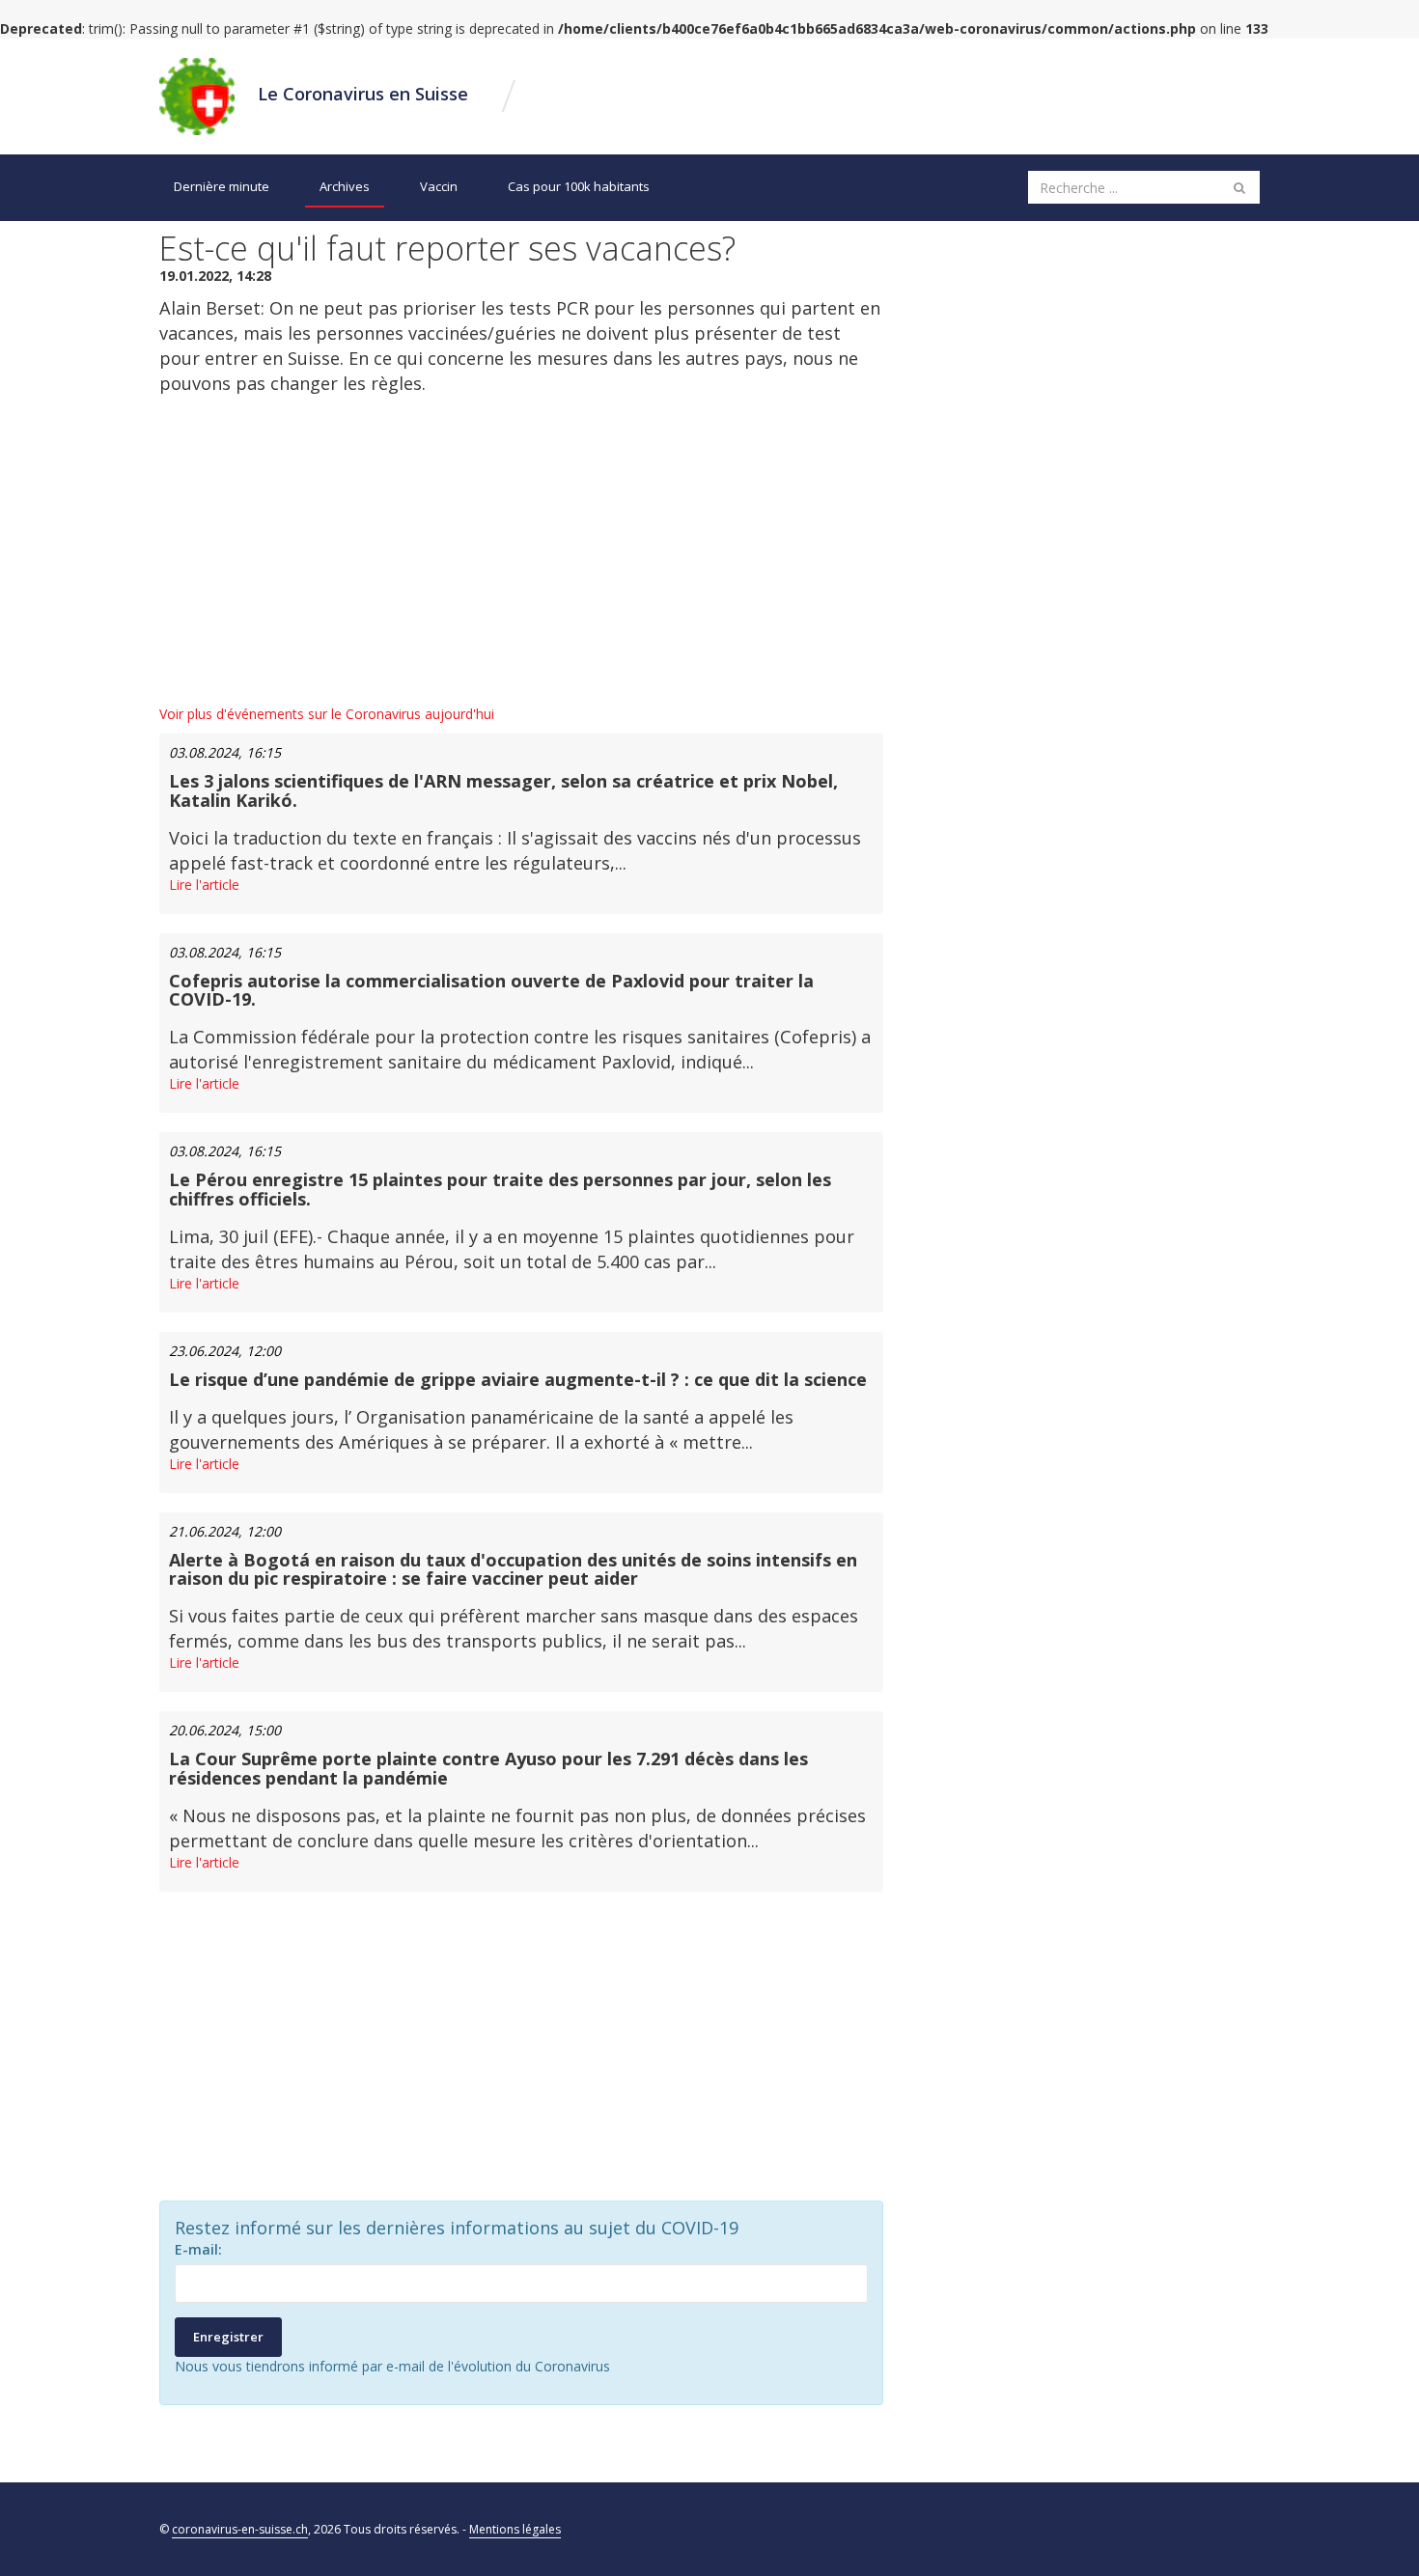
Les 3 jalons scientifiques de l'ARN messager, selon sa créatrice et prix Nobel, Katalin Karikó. (503, 790)
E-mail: (198, 2249)
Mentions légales (515, 2529)
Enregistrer (228, 2337)
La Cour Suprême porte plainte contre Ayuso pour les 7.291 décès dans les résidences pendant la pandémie (488, 1768)
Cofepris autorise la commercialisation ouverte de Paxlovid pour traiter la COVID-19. (491, 990)
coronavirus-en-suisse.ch (240, 2529)
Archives (345, 186)
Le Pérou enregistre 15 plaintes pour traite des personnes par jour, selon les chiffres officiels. (500, 1189)
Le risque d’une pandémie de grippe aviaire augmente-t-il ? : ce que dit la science (518, 1379)
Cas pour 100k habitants (579, 186)
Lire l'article (204, 885)
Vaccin (439, 186)
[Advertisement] (521, 550)
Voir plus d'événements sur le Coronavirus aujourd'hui (327, 714)
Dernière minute (222, 186)
